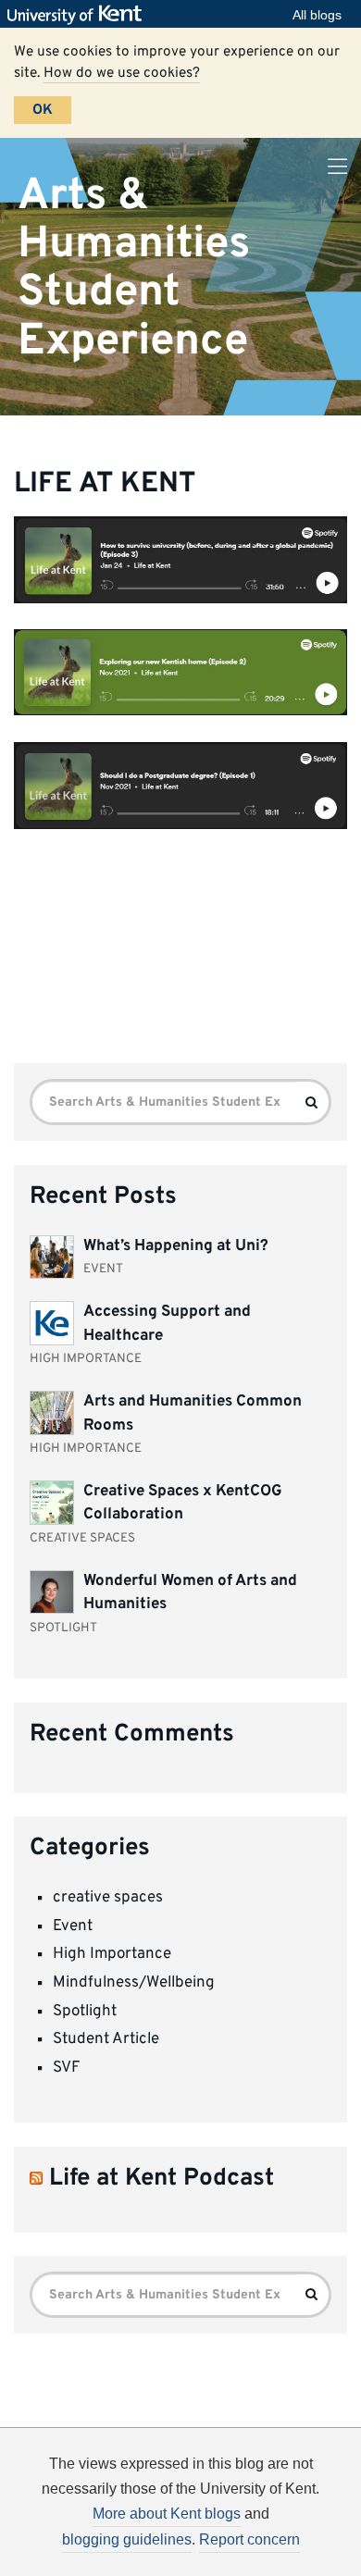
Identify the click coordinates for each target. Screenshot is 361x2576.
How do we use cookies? (122, 73)
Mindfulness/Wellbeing (134, 1983)
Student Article (106, 2039)
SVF (67, 2068)
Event (73, 1926)
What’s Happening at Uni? (176, 1246)
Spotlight (85, 2012)
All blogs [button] (317, 15)
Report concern (249, 2539)
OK (43, 110)
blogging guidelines (127, 2539)
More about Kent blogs (167, 2514)
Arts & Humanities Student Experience (134, 268)
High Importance (112, 1954)
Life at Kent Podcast (162, 2179)
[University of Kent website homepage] (79, 15)
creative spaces (108, 1898)
